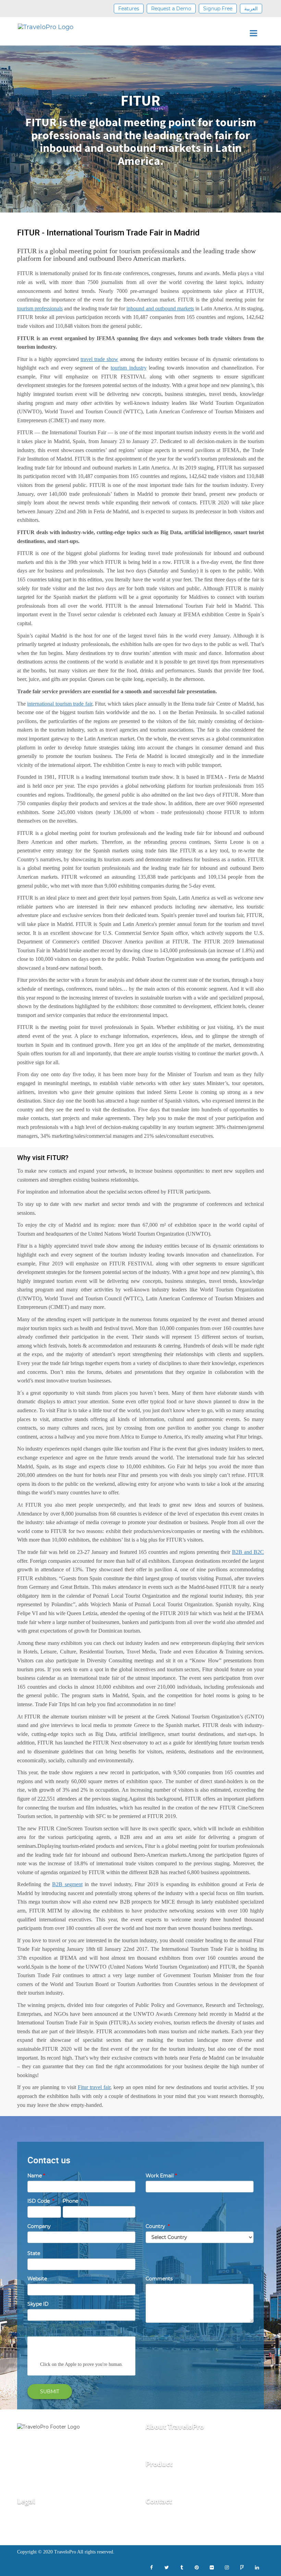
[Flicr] (212, 2567)
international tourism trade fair (59, 704)
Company (39, 2226)
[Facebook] (151, 2567)
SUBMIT (50, 2392)
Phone (73, 2201)
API (150, 2481)
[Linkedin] (257, 2567)
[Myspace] (242, 2567)
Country (158, 2226)
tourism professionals (40, 308)
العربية (251, 9)
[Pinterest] (197, 2567)
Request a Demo (171, 9)
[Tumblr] (182, 2567)
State (34, 2253)
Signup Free (218, 9)
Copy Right (31, 2528)
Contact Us (159, 2453)
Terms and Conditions (43, 2518)
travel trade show (99, 359)
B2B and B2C (248, 1552)
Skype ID (38, 2304)
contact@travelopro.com (176, 2518)
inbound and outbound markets (160, 308)
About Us (157, 2443)
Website (37, 2279)
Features (129, 9)
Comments (159, 2279)
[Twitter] (167, 2567)
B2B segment (67, 1884)
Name (36, 2176)
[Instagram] (227, 2567)
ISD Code (41, 2201)
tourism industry (129, 368)
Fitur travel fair (94, 2087)
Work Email (161, 2176)
